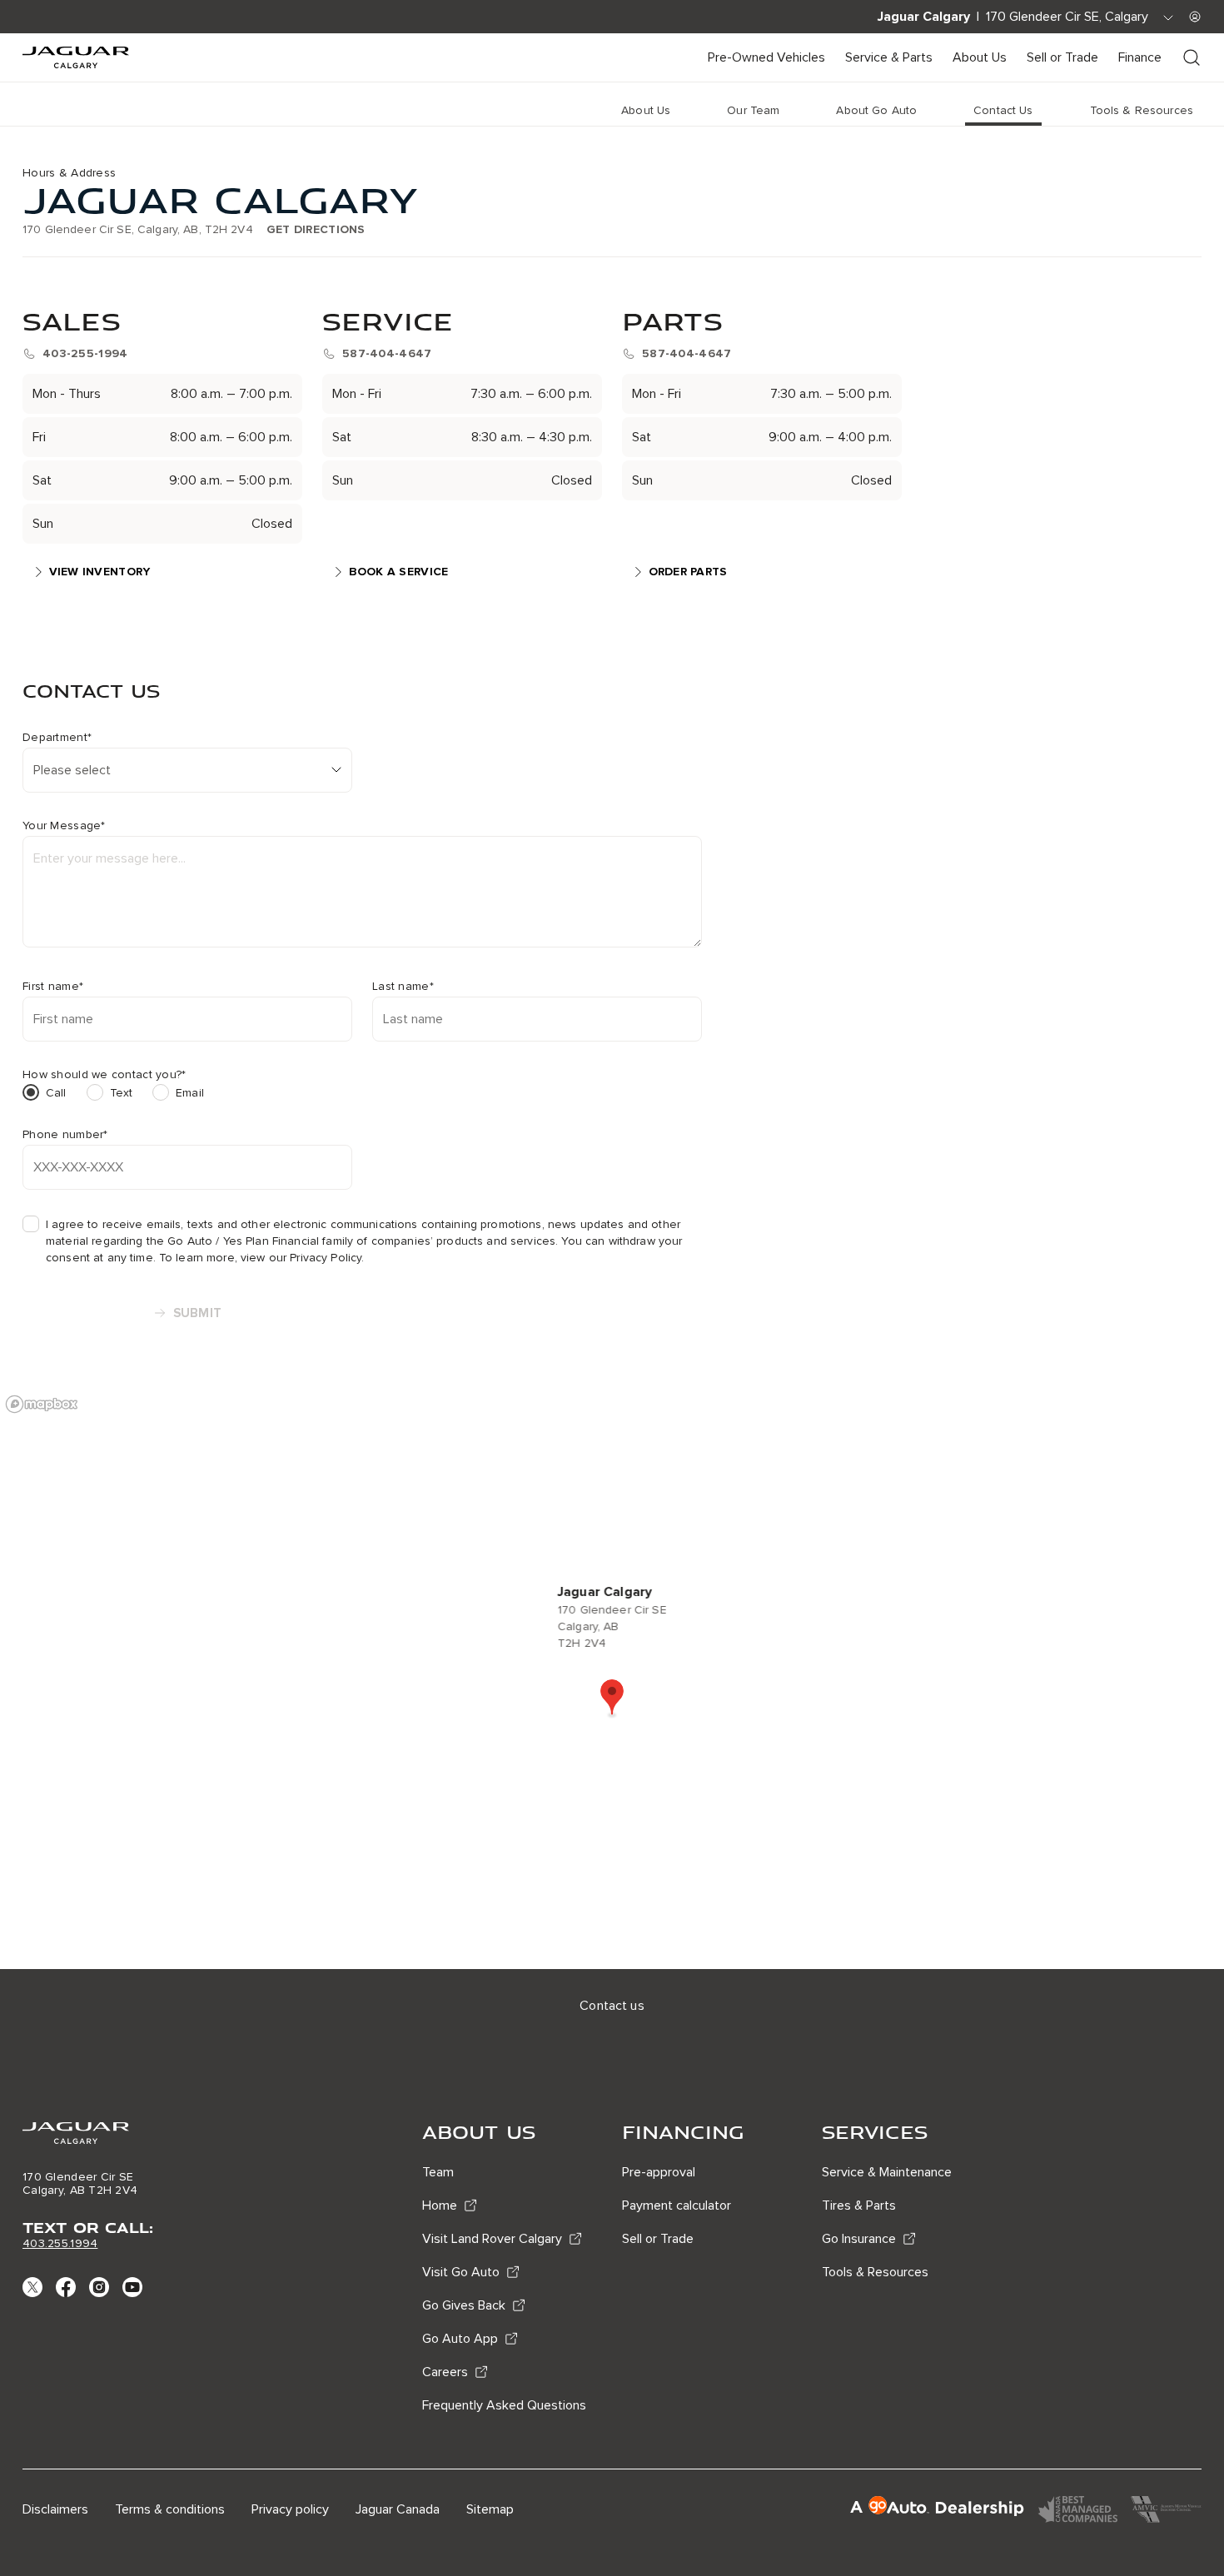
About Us (980, 57)
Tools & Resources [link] (1142, 110)
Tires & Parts (859, 2206)
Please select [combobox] (72, 770)
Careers (445, 2372)
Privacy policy (290, 2509)
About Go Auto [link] (876, 110)
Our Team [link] (753, 110)
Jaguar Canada (398, 2509)
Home (440, 2206)
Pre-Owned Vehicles (766, 57)
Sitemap (490, 2509)
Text (122, 1093)
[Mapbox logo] (42, 1404)
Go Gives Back (464, 2305)
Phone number (65, 1135)
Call (56, 1093)
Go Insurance (859, 2239)
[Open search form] (1192, 57)
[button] (612, 1698)
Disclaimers (55, 2509)
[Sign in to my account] (1195, 17)
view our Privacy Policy (301, 1258)
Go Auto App (460, 2339)
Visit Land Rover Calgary (492, 2239)
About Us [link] (646, 110)
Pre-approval (659, 2172)
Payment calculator (677, 2206)
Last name (403, 987)
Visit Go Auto (461, 2272)
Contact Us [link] (1003, 110)
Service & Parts (889, 57)
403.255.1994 (60, 2243)
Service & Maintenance (887, 2172)
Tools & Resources (875, 2272)
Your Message (64, 826)
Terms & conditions (170, 2509)
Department (57, 738)
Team (438, 2172)
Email (190, 1093)
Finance (1140, 57)
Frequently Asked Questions (504, 2405)
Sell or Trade (1062, 57)
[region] (612, 1678)
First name (53, 987)
